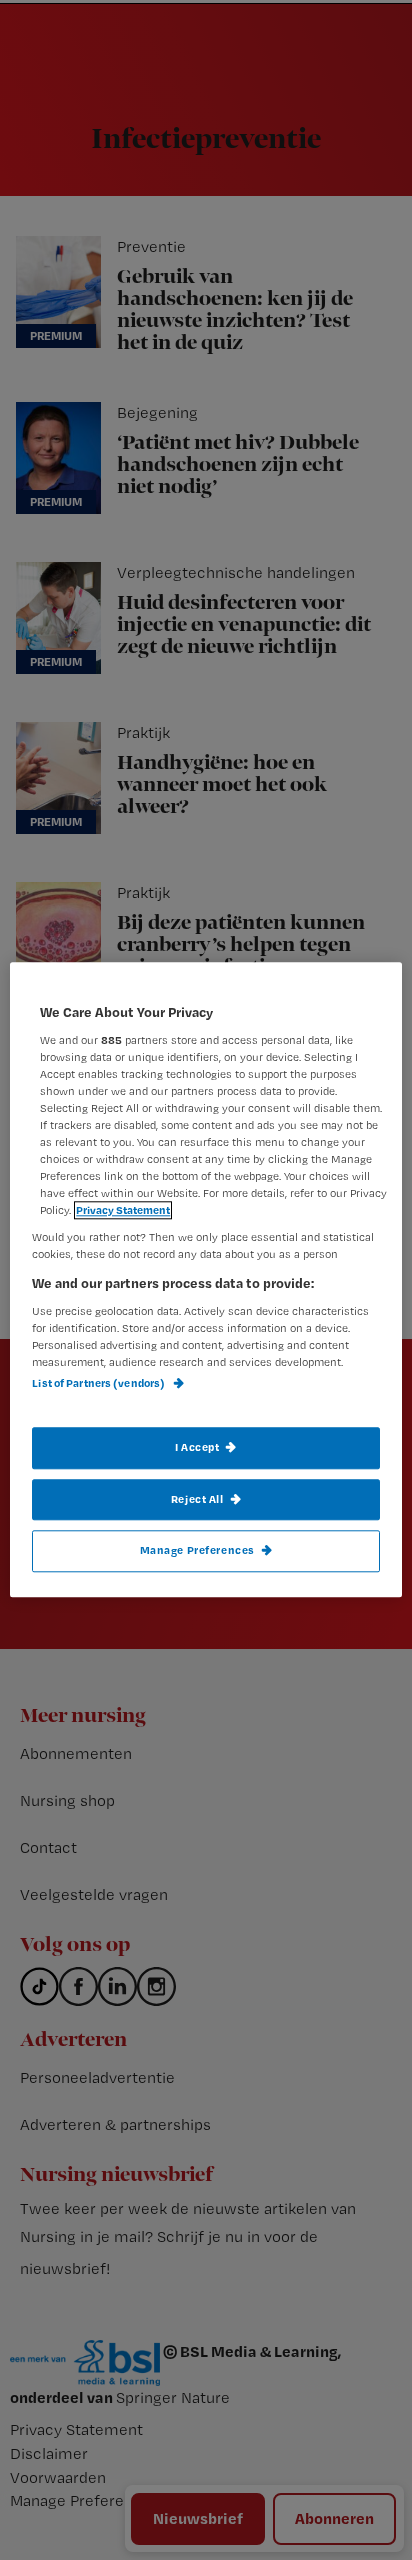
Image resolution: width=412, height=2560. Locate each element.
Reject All (197, 1499)
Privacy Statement (123, 1211)
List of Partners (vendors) (99, 1384)
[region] (205, 1279)
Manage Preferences (197, 1551)
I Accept (197, 1447)
